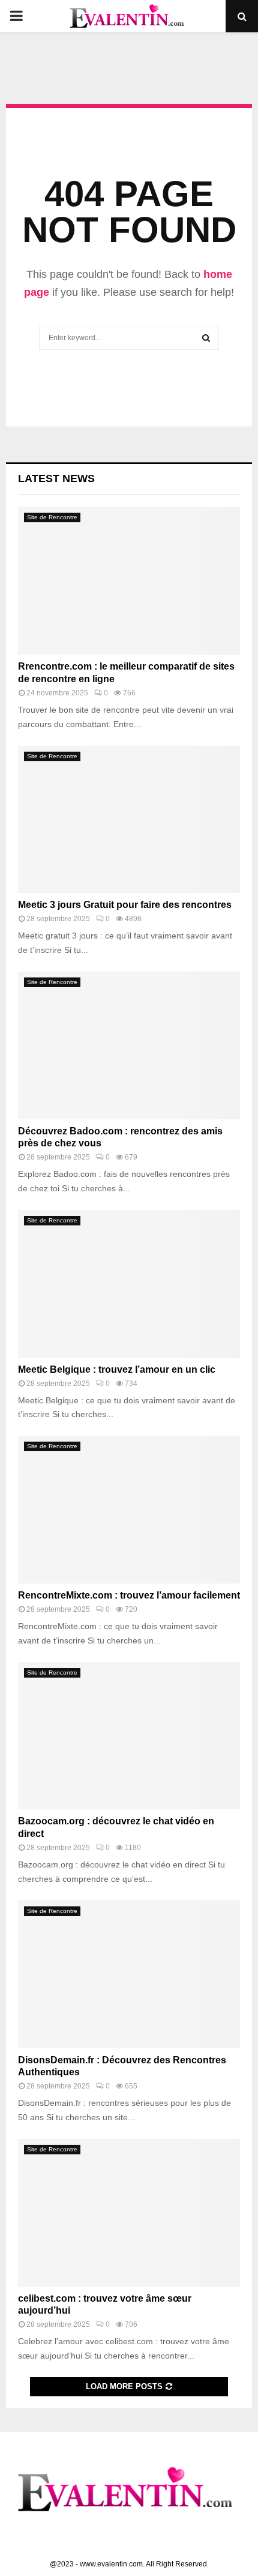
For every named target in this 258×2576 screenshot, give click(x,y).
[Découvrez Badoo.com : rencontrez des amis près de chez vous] (129, 1045)
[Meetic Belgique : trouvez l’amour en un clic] (129, 1284)
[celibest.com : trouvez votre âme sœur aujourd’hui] (129, 2213)
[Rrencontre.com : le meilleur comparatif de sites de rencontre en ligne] (129, 581)
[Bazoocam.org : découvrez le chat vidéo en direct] (129, 1736)
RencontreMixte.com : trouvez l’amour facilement (129, 1595)
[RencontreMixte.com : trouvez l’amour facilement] (129, 1510)
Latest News (56, 479)
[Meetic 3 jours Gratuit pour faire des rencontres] (129, 820)
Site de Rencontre (52, 517)
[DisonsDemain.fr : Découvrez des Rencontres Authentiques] (129, 1974)
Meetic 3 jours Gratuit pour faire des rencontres (125, 905)
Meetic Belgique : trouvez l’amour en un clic (117, 1369)
